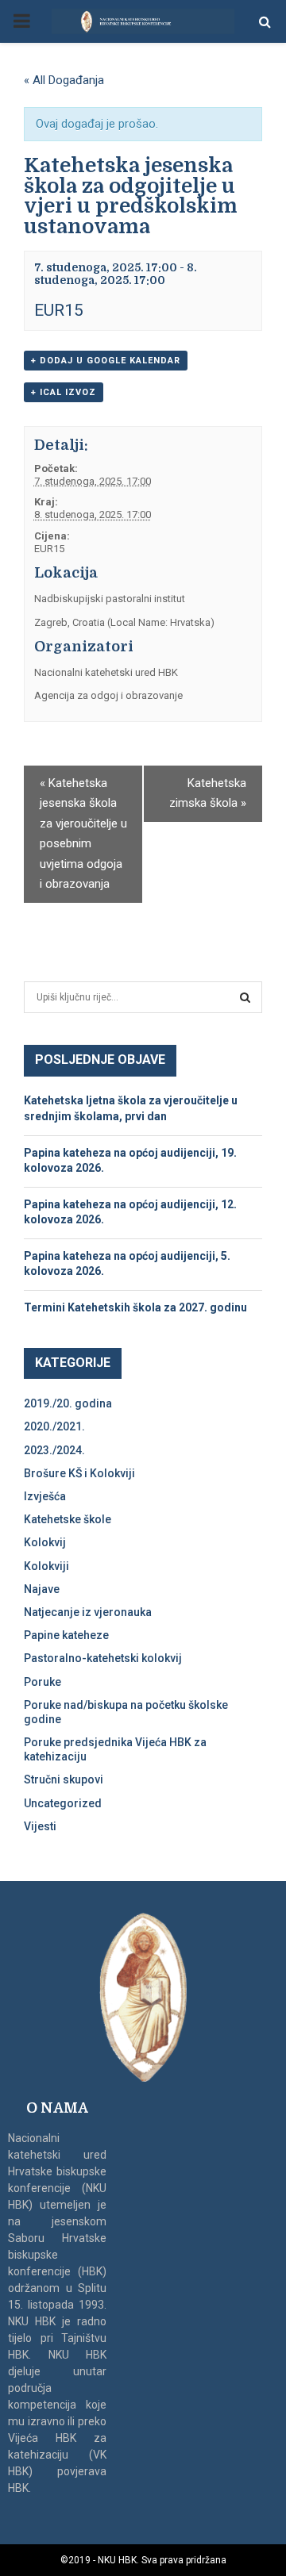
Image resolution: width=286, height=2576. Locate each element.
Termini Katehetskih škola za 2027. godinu (135, 1307)
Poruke (43, 1682)
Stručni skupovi (64, 1779)
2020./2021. (54, 1426)
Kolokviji (46, 1566)
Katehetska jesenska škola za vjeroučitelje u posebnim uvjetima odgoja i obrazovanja (83, 834)
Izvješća (45, 1496)
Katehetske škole (68, 1519)
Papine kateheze (66, 1635)
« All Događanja (64, 80)
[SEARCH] (245, 997)
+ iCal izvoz (64, 392)
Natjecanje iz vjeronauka (88, 1612)
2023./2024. (54, 1450)
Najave (42, 1589)
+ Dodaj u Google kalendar (106, 361)
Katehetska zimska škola (208, 793)
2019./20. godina (68, 1403)
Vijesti (40, 1826)
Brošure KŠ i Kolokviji (79, 1473)
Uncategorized (63, 1803)
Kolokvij (45, 1542)
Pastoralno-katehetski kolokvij (103, 1658)
